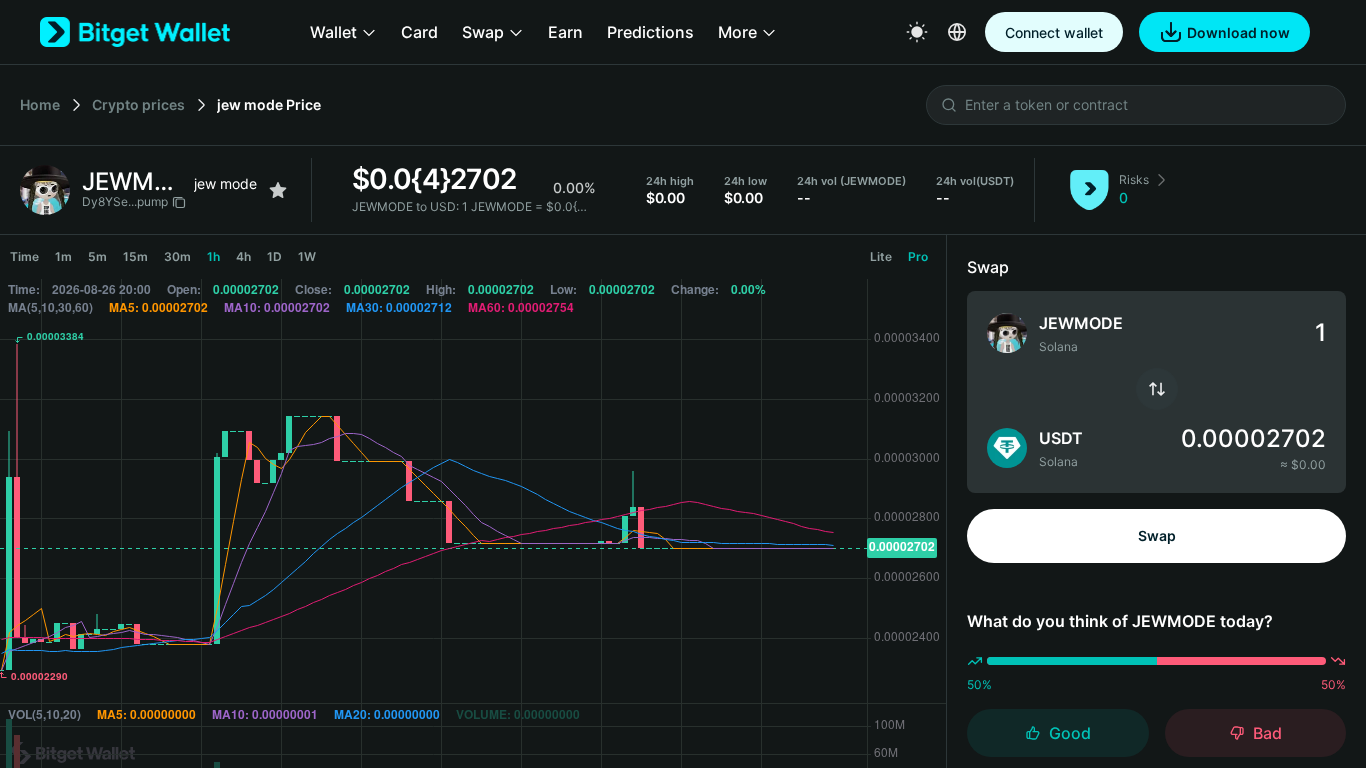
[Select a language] (957, 32)
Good (1070, 733)
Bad (1267, 733)
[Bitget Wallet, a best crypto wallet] (135, 32)
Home (40, 104)
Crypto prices (138, 104)
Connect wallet (1054, 32)
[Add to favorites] (278, 190)
